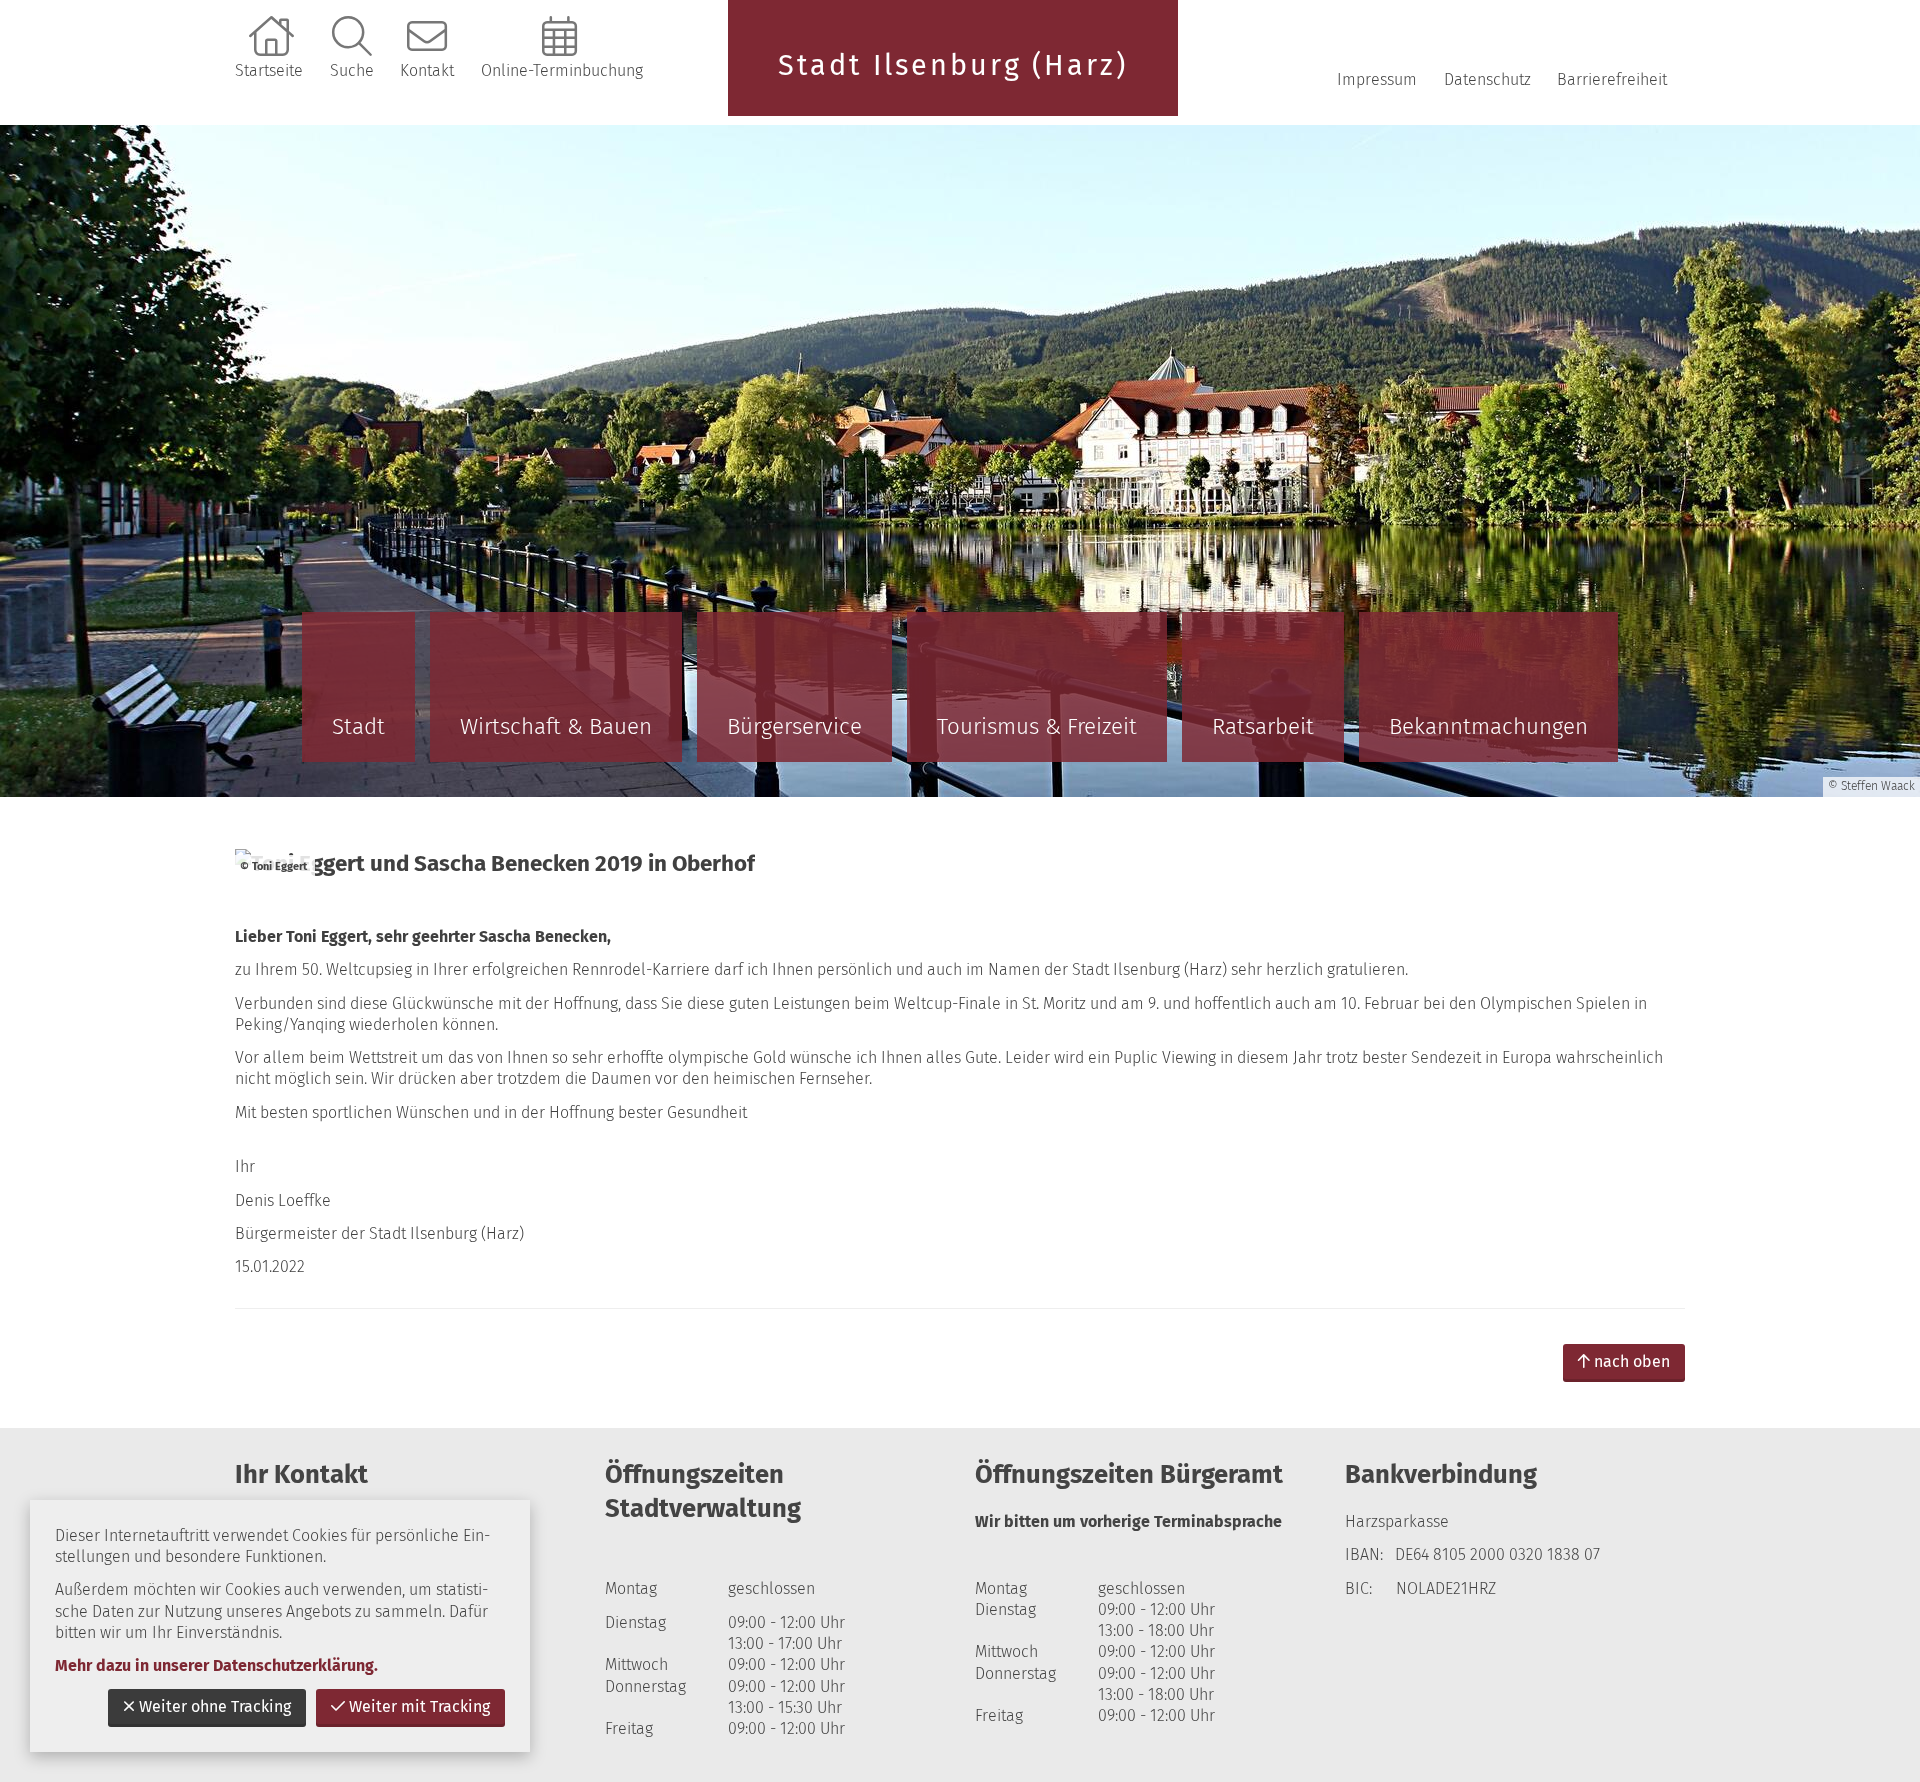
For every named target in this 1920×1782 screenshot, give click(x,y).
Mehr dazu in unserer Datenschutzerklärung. (216, 1665)
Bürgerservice (794, 726)
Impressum (1377, 79)
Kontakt (427, 70)
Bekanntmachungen (1488, 726)
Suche (352, 70)
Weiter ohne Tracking (215, 1706)
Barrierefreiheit (1612, 79)
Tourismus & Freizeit (1037, 726)
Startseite (269, 70)
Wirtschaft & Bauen (556, 726)
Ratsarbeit (1263, 726)
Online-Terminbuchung (562, 70)
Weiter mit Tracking (419, 1706)
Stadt (358, 726)
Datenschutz (1487, 79)
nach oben (1632, 1361)
